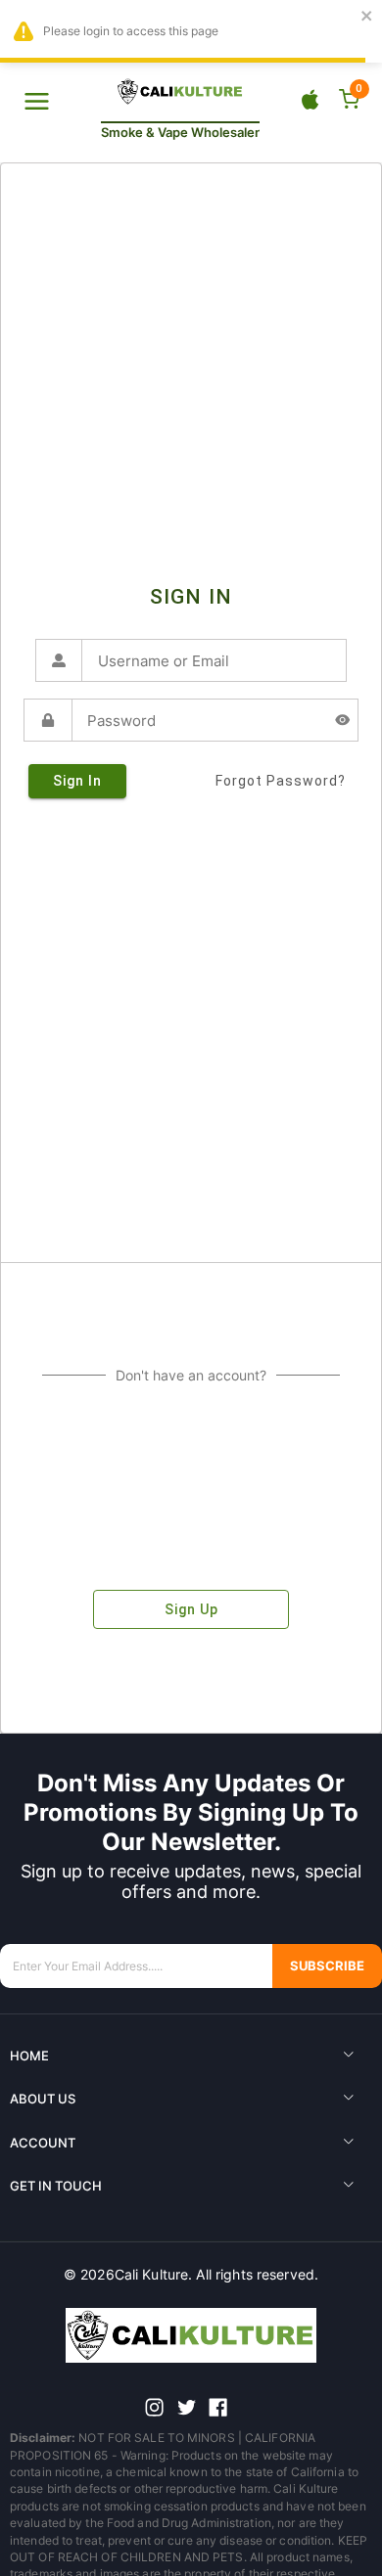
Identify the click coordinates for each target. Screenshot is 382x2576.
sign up (191, 1609)
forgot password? (281, 781)
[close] (367, 17)
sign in (77, 781)
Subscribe (327, 1966)
